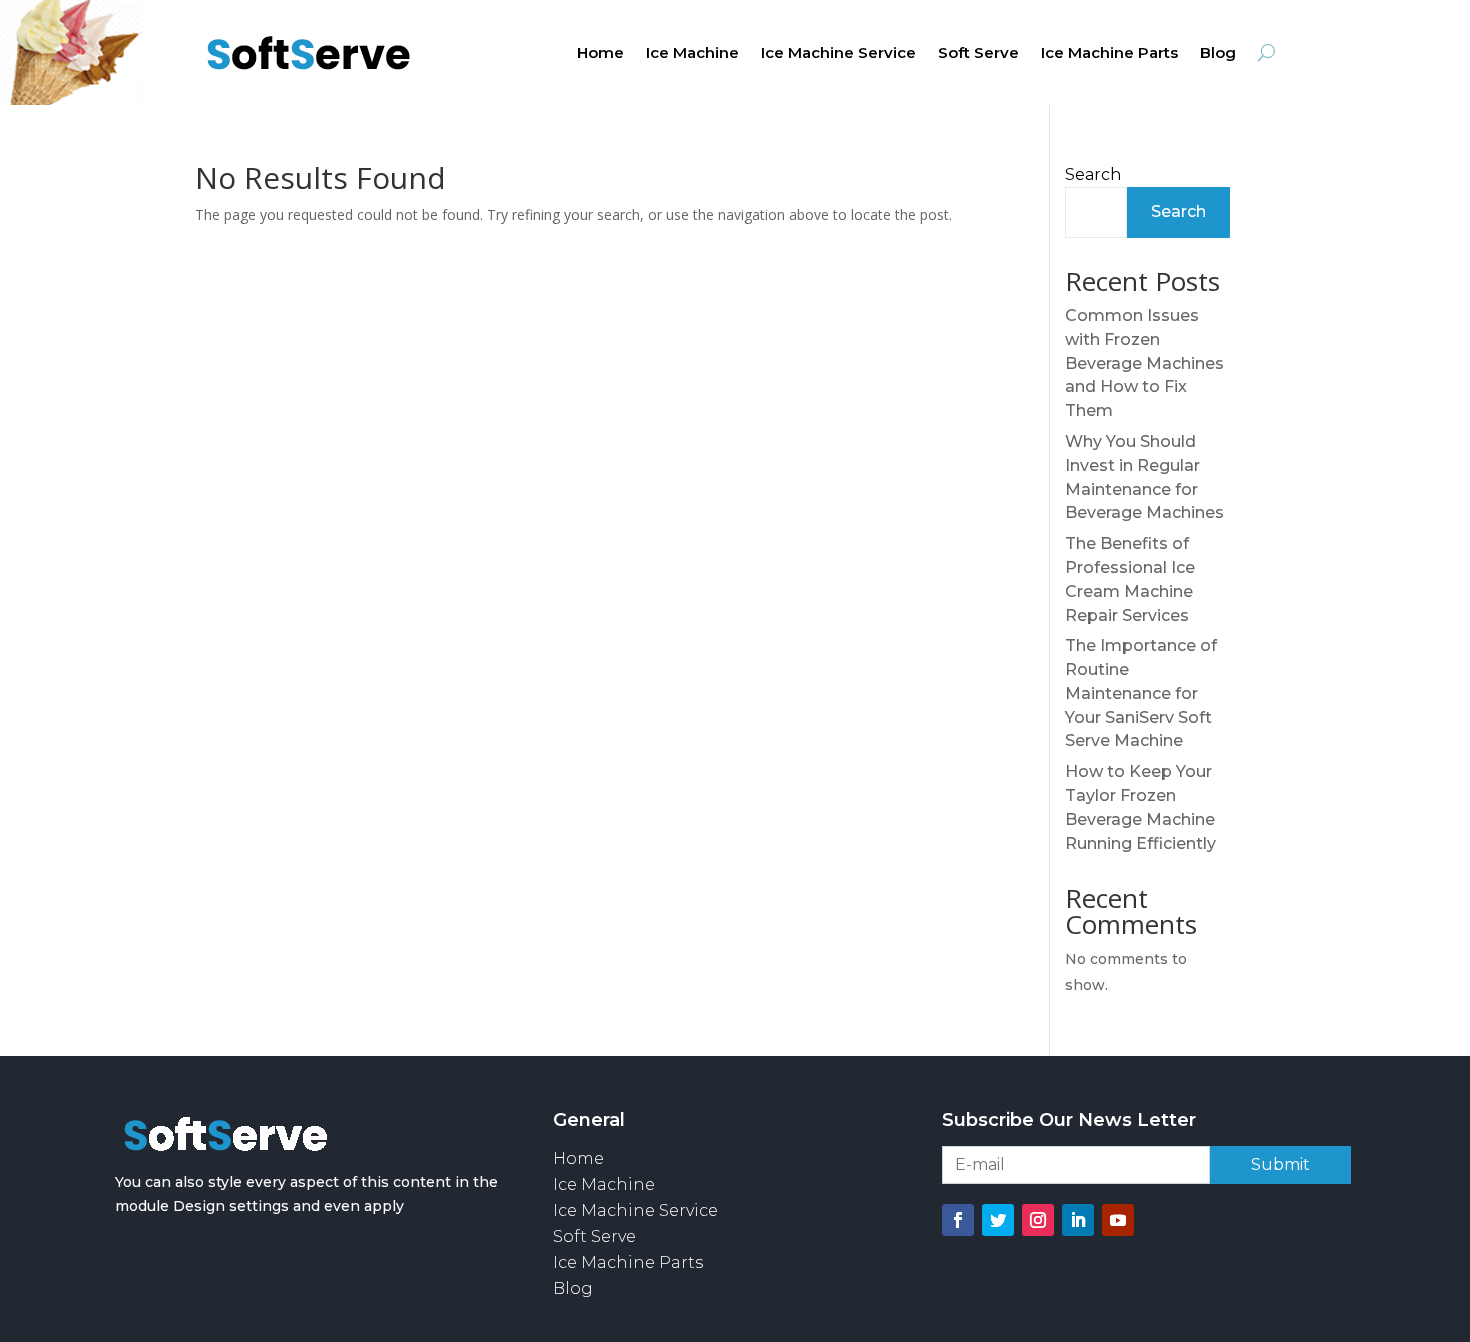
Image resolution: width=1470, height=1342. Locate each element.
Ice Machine (692, 54)
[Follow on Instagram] (1038, 1220)
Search (1093, 174)
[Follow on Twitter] (998, 1220)
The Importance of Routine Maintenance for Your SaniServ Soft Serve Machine (1141, 693)
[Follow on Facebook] (958, 1220)
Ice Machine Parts (1109, 54)
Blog (1218, 54)
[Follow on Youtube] (1118, 1220)
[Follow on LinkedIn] (1078, 1220)
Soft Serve (978, 54)
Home (600, 54)
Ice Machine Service (838, 54)
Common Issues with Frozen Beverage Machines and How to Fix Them (1144, 363)
